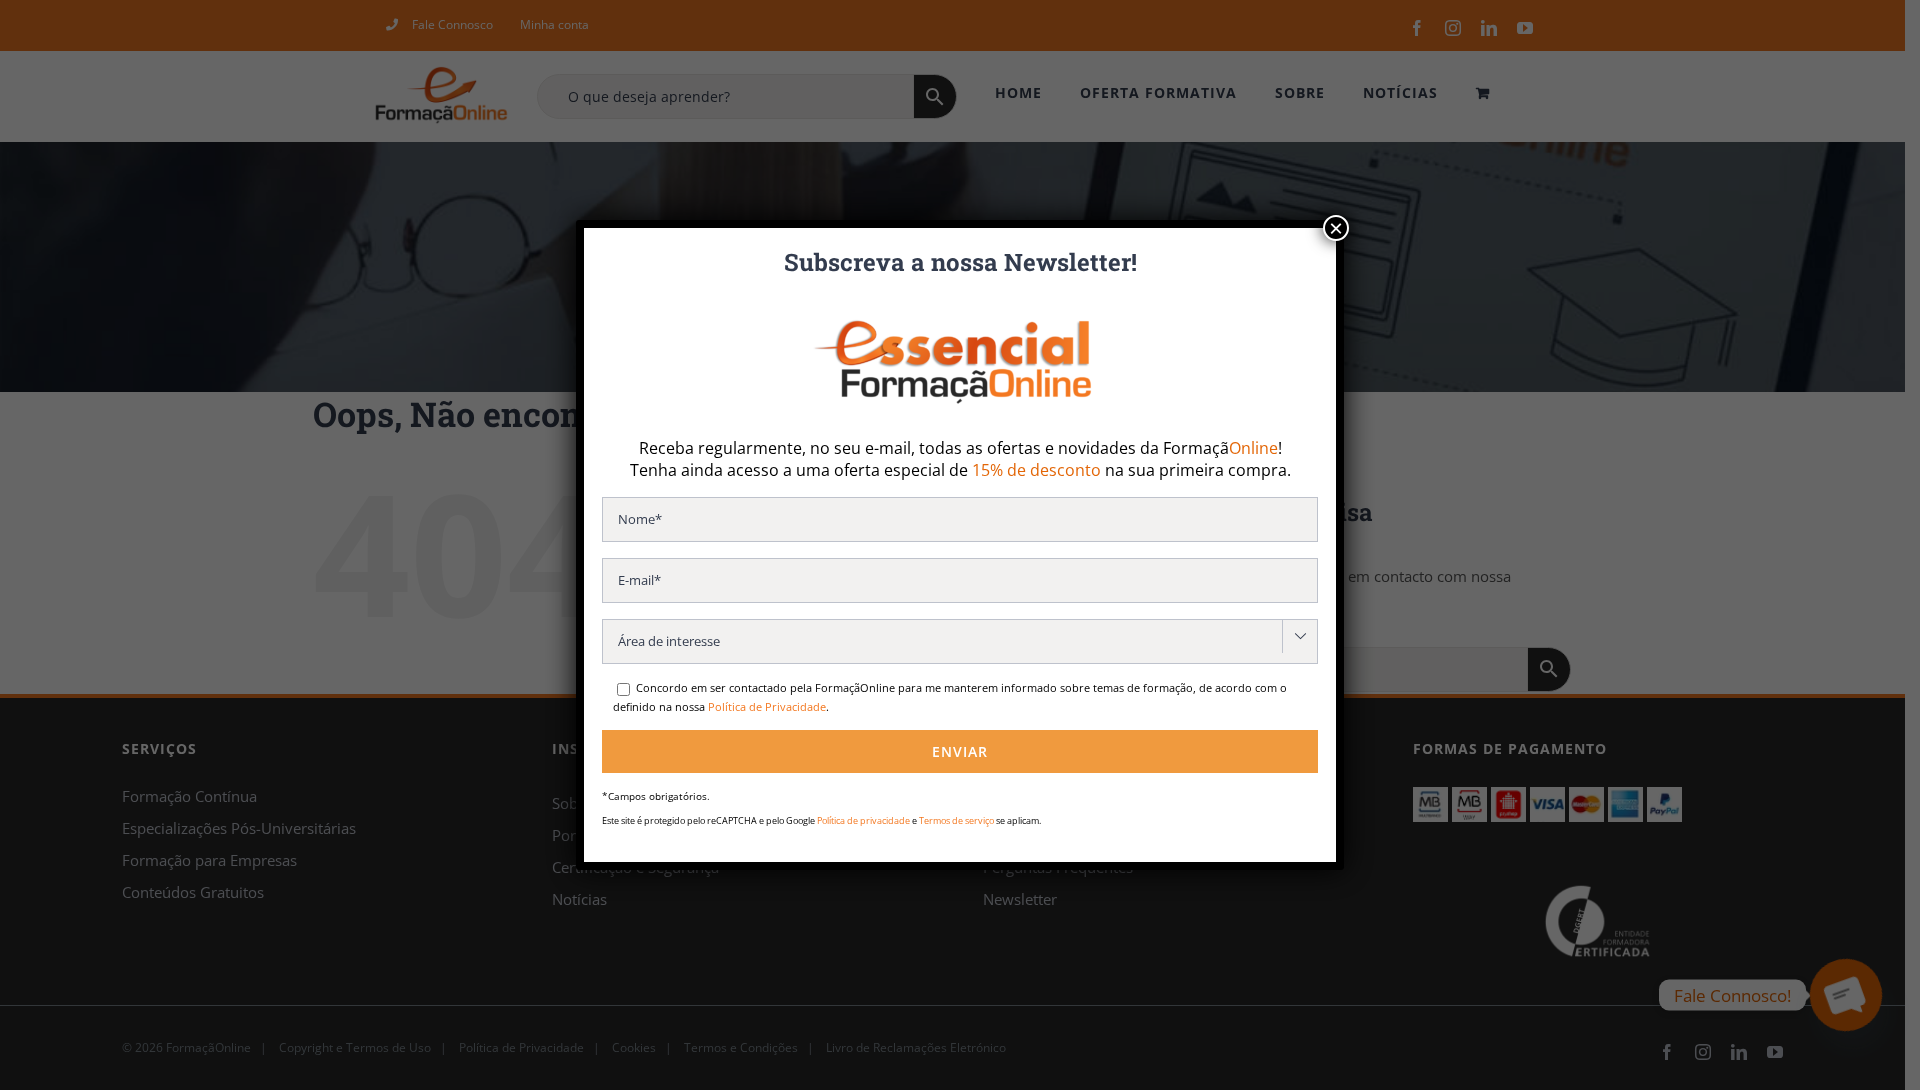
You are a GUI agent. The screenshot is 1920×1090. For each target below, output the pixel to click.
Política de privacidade (863, 820)
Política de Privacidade (767, 706)
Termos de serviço (956, 820)
